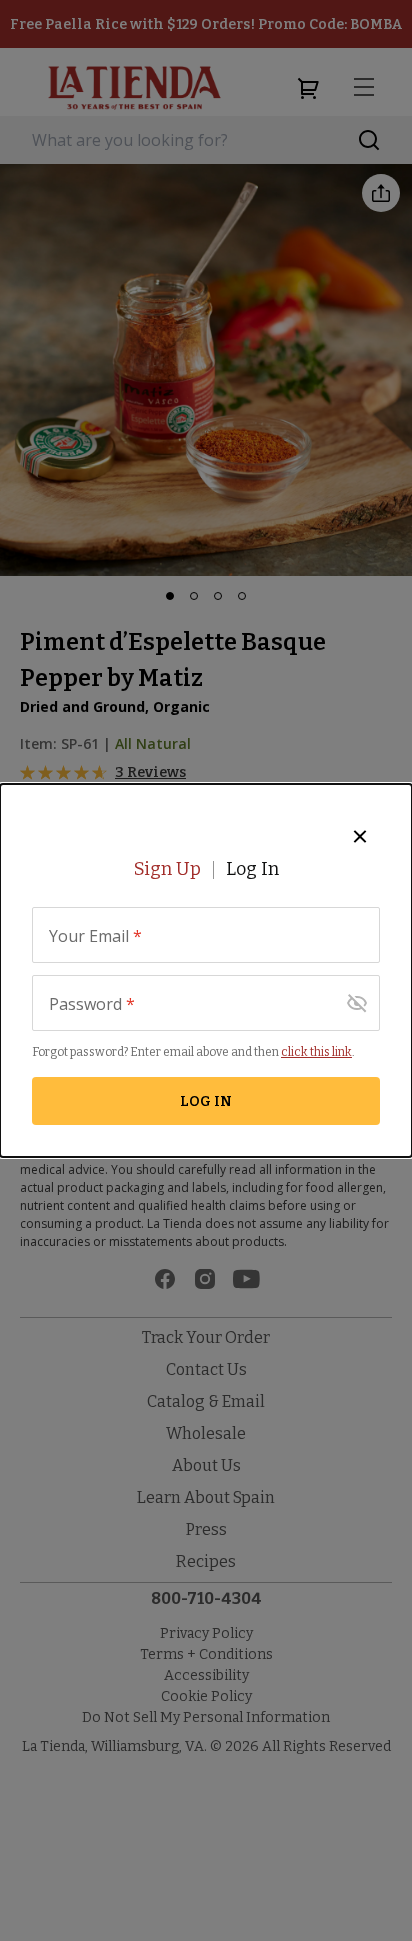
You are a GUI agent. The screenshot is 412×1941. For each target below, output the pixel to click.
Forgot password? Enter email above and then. (193, 1052)
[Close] (360, 836)
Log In (252, 869)
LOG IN (206, 1101)
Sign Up (167, 869)
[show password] (357, 1003)
